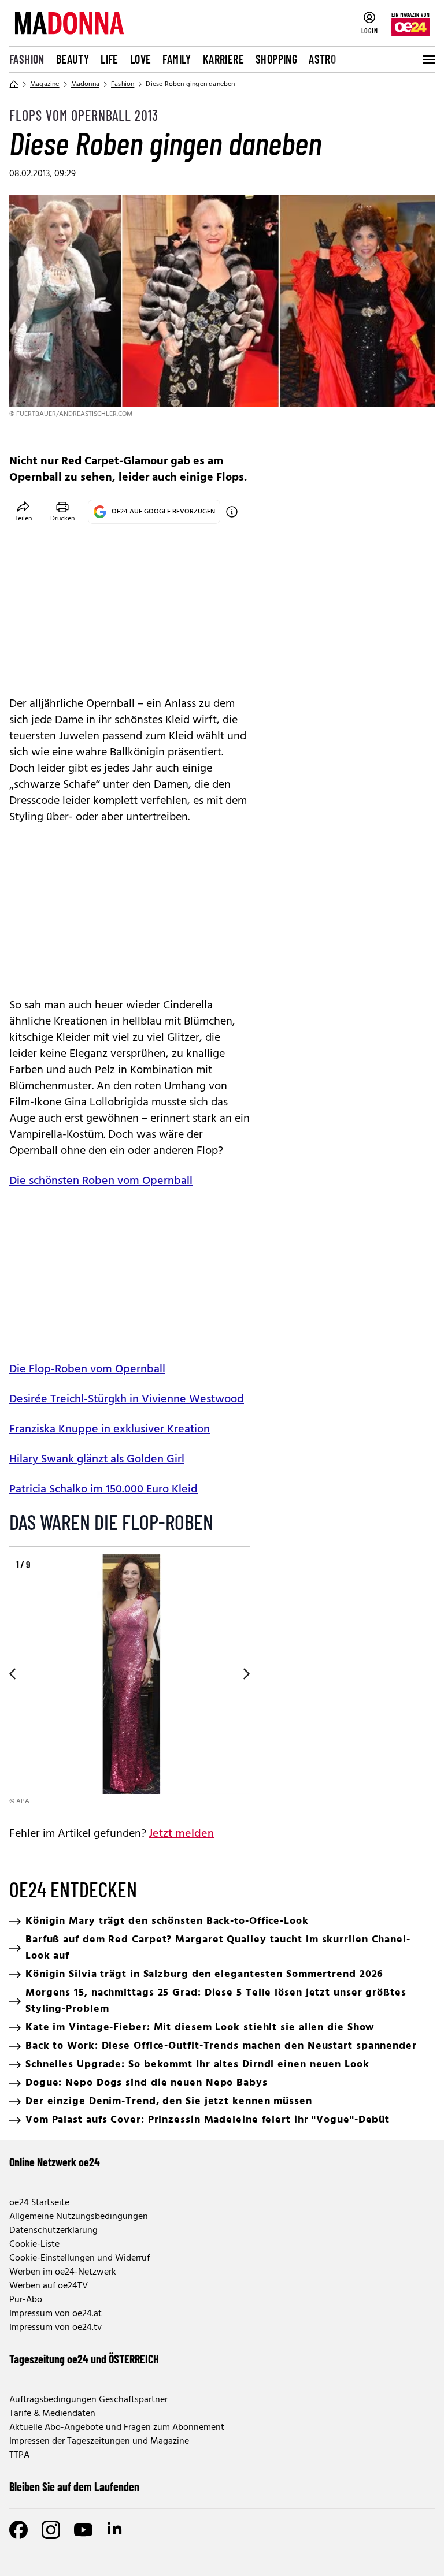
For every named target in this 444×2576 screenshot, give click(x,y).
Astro (322, 59)
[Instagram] (51, 2530)
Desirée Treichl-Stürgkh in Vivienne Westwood (127, 1399)
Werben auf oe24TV (49, 2286)
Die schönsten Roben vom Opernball (101, 1181)
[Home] (14, 84)
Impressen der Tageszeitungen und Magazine (99, 2441)
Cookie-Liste (34, 2244)
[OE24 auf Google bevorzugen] (232, 512)
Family (177, 59)
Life (110, 59)
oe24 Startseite (39, 2203)
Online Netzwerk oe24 (55, 2162)
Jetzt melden (181, 1834)
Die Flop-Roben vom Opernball (87, 1369)
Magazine (45, 84)
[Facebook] (18, 2530)
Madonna (85, 84)
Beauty (73, 59)
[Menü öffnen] (428, 59)
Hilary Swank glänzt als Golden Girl (97, 1460)
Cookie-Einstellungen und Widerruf (79, 2258)
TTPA (19, 2455)
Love (141, 59)
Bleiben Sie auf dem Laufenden (74, 2486)
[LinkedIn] (116, 2530)
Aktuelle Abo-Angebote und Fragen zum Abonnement (117, 2428)
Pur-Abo (26, 2300)
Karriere (223, 59)
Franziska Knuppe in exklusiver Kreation (110, 1430)
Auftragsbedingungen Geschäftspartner (88, 2400)
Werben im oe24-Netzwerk (63, 2272)
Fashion (27, 59)
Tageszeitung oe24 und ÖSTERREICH (84, 2359)
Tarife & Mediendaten (52, 2414)
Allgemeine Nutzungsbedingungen (79, 2217)
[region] (129, 1680)
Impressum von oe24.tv (55, 2328)
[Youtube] (83, 2530)
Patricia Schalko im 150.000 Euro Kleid (103, 1490)
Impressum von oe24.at (55, 2314)
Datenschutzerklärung (53, 2231)
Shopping (276, 59)
